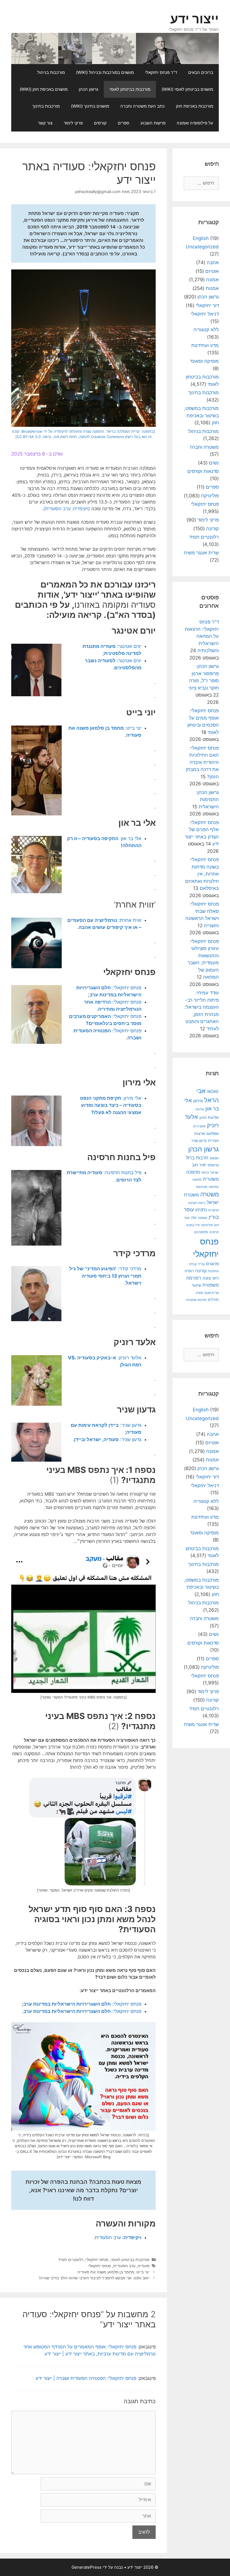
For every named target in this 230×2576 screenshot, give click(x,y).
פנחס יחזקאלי (97, 2259)
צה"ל (201, 1264)
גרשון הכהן (88, 89)
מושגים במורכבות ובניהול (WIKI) (105, 72)
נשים (214, 463)
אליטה (200, 1109)
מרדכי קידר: (105, 1276)
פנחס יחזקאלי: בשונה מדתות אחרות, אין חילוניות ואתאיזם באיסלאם (202, 874)
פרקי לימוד (73, 123)
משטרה (210, 1194)
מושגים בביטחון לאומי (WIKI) (187, 89)
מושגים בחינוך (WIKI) (90, 106)
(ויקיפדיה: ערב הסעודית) (67, 509)
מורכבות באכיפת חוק (195, 106)
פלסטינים (201, 1232)
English (201, 238)
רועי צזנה (211, 1278)
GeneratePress (87, 2567)
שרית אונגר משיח (201, 553)
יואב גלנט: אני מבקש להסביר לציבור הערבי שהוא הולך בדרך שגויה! (94, 2278)
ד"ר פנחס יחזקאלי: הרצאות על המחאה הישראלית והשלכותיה (202, 636)
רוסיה (189, 1271)
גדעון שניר (199, 1141)
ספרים (124, 123)
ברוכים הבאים (201, 72)
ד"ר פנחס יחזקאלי (161, 72)
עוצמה (203, 1218)
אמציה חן (199, 1126)
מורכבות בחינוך (46, 106)
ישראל (215, 1173)
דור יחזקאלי (207, 305)
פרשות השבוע (153, 123)
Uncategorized (202, 247)
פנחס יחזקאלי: (82, 2004)
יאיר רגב (199, 1165)
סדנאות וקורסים (203, 471)
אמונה (212, 280)
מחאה (197, 1180)
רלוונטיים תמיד (71, 2259)
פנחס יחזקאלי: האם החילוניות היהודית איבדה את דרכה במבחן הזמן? (202, 762)
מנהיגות (202, 1187)
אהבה (213, 262)
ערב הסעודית (124, 2266)
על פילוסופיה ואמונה (195, 123)
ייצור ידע (195, 19)
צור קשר (45, 123)
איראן (198, 1101)
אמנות (212, 288)
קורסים (100, 123)
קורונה (212, 529)
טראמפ (213, 1165)
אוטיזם (212, 271)
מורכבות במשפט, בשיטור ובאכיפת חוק (201, 415)
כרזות (205, 1173)
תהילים (213, 1300)
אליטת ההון (209, 1117)
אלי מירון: (111, 1105)
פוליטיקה (210, 496)
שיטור (196, 1285)
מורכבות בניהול (51, 72)
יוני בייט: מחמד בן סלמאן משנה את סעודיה (113, 2272)
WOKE (213, 1091)
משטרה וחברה (204, 447)
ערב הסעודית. (117, 2237)
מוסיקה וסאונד (204, 361)
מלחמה (214, 1187)
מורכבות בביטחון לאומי (130, 89)
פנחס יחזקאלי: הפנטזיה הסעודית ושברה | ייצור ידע (86, 2378)
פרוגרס (212, 1264)
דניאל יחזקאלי (205, 314)
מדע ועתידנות (205, 345)
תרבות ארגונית (196, 1300)
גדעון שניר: (108, 1439)
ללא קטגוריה (206, 330)
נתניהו (201, 1210)
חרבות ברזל (197, 1158)
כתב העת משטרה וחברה (142, 106)
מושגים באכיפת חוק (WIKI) (44, 89)
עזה (194, 1218)
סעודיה (144, 2266)
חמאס (214, 1158)
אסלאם (213, 1133)
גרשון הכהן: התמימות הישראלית (207, 800)
